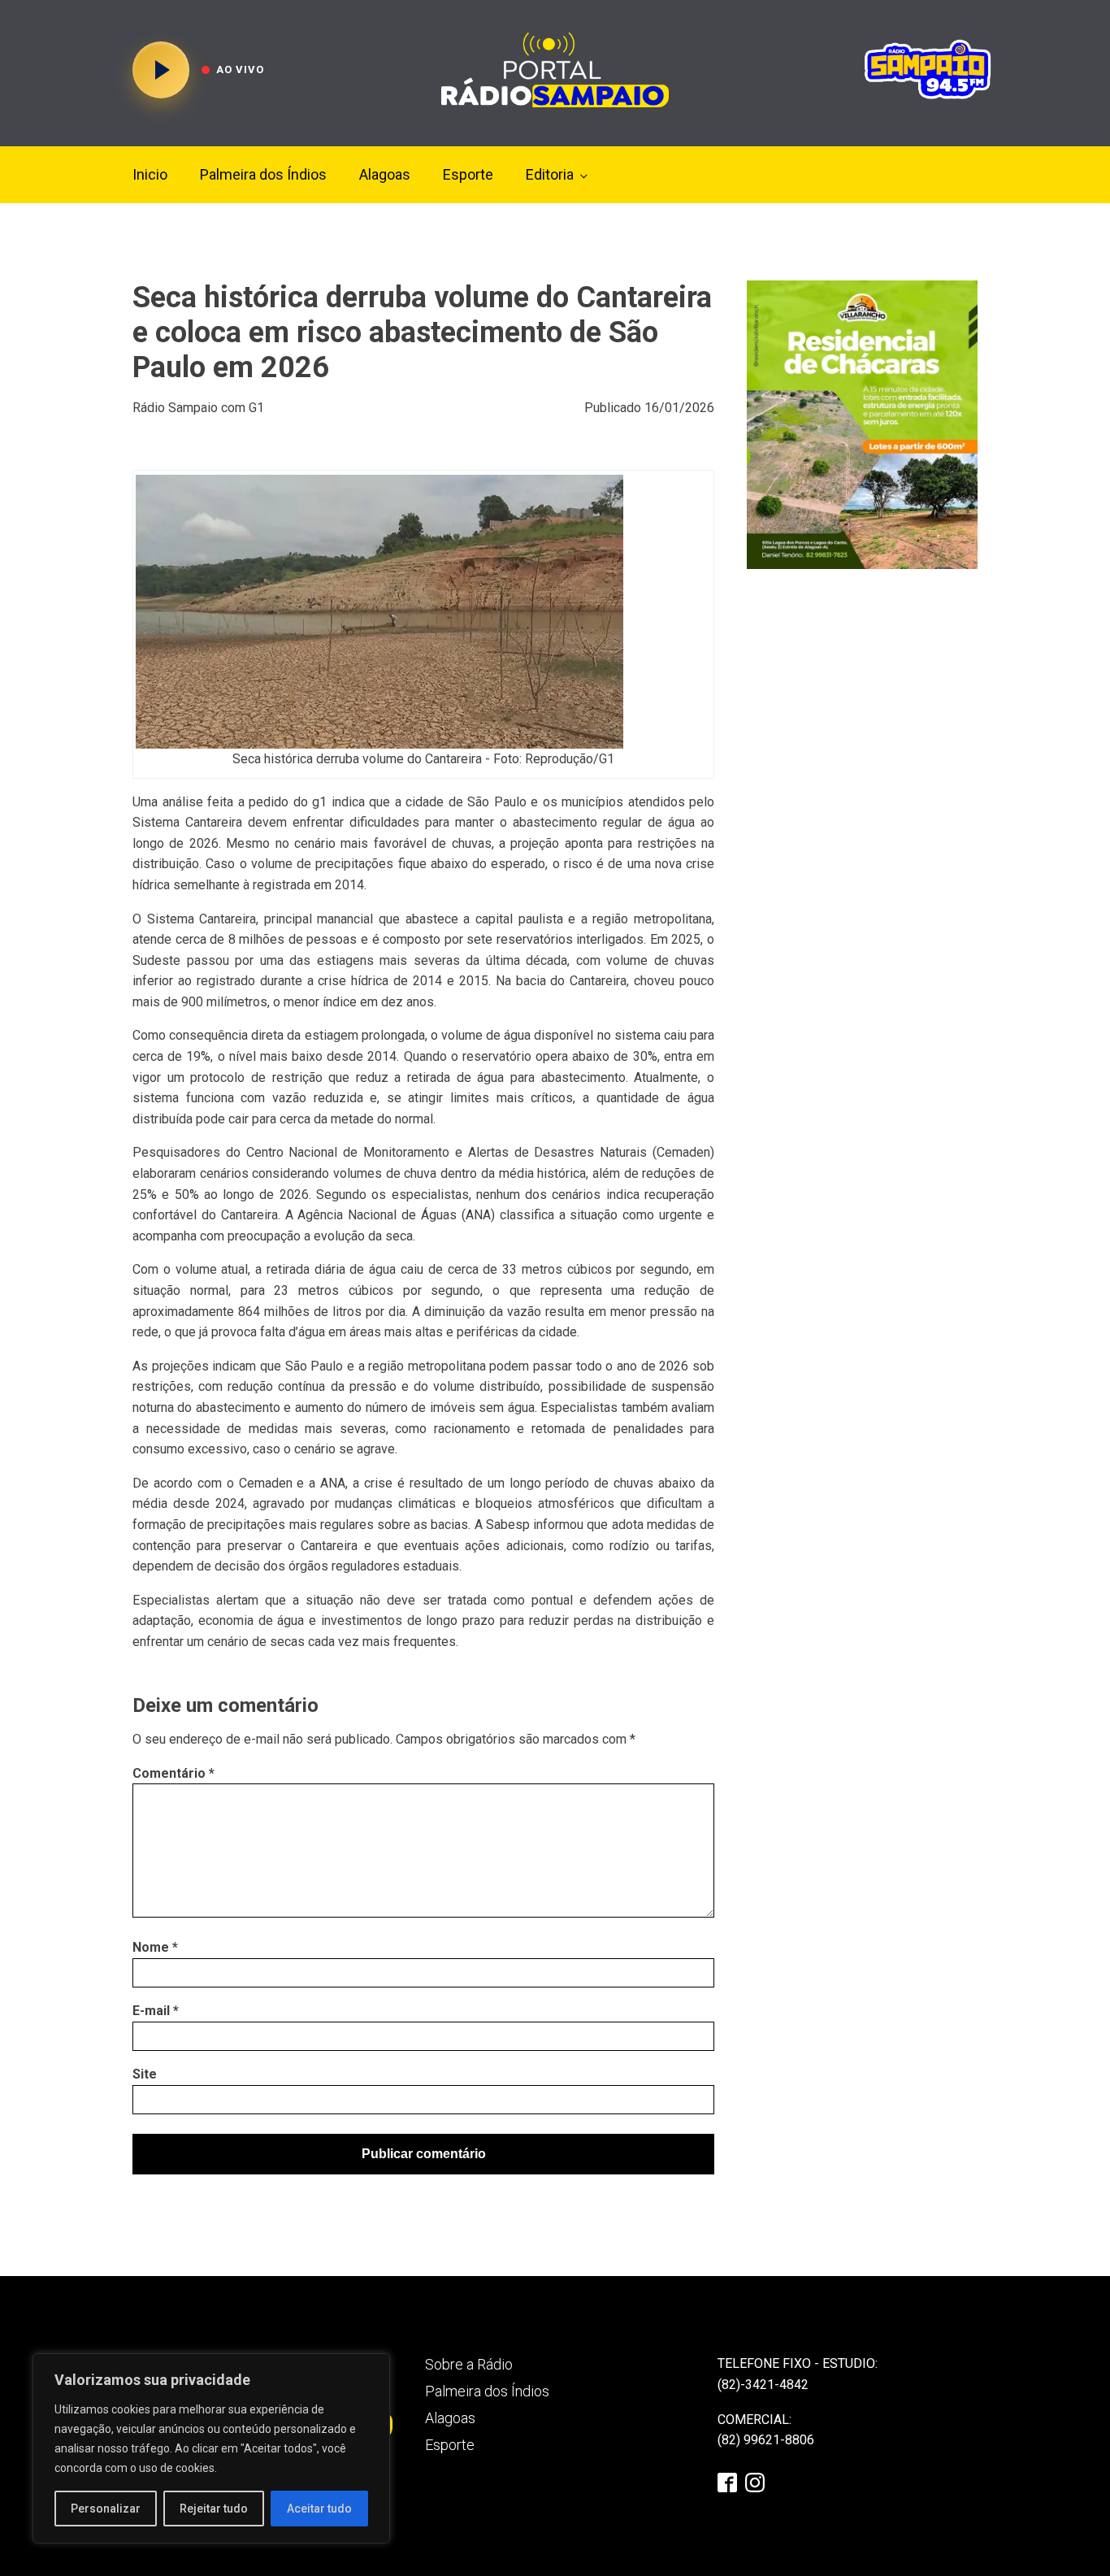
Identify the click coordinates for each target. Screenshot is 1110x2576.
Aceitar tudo (319, 2509)
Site (145, 2074)
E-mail (156, 2011)
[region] (211, 2448)
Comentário (173, 1773)
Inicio (150, 174)
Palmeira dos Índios (263, 174)
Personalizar (106, 2509)
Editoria (550, 174)
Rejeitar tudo (214, 2509)
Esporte (468, 174)
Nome (155, 1947)
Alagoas (385, 174)
